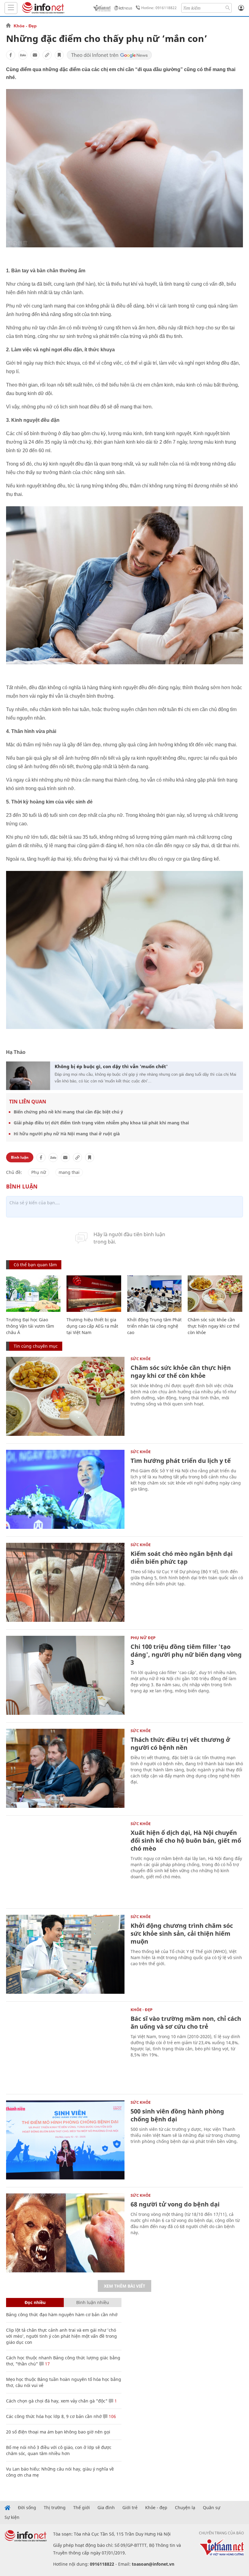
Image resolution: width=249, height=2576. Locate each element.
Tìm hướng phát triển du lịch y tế (181, 1461)
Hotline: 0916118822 (159, 8)
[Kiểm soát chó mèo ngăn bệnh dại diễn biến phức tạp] (65, 1582)
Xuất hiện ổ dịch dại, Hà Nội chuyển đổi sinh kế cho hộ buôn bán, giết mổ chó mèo (186, 1840)
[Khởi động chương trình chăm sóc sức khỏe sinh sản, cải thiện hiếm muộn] (65, 1954)
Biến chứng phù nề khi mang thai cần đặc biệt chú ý (68, 1112)
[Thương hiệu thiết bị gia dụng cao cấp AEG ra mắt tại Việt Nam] (94, 1294)
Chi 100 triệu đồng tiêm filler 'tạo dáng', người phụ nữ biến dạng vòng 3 (186, 1654)
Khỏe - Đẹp (25, 26)
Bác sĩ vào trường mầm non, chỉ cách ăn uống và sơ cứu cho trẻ (186, 2022)
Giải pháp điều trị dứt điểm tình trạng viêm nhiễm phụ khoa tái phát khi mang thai (101, 1123)
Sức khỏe (141, 1359)
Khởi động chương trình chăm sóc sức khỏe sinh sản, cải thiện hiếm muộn (182, 1933)
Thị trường (55, 2508)
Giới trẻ (130, 2508)
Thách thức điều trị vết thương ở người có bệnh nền (180, 1744)
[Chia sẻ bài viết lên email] (35, 55)
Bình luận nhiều (93, 2302)
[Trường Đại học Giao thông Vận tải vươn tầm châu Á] (33, 1294)
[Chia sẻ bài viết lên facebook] (11, 55)
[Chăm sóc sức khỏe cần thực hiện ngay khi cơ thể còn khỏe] (215, 1294)
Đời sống (27, 2508)
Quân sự (211, 2508)
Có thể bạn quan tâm (35, 1265)
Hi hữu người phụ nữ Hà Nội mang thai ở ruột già (67, 1134)
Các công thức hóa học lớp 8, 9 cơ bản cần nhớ (54, 2416)
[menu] (11, 8)
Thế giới (82, 2508)
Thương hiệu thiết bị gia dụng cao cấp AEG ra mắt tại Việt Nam (92, 1326)
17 (47, 2364)
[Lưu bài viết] (59, 55)
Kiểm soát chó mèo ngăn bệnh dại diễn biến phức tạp (182, 1558)
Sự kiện (12, 2517)
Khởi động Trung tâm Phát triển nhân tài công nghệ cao (154, 1326)
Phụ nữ (39, 1172)
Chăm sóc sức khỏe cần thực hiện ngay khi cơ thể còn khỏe (214, 1326)
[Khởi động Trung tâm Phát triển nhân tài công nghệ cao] (154, 1294)
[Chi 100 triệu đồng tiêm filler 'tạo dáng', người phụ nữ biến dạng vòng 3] (65, 1675)
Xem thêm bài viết (124, 2286)
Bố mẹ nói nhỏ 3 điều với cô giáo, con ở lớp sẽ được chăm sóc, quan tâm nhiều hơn (59, 2450)
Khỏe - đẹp (156, 2508)
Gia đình (106, 2508)
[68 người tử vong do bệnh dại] (65, 2233)
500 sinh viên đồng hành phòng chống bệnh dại (177, 2115)
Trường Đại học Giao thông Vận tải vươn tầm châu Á (30, 1326)
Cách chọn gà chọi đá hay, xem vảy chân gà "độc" (57, 2401)
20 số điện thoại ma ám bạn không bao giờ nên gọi (58, 2432)
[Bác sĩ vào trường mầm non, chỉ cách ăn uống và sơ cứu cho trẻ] (65, 2047)
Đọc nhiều (35, 2302)
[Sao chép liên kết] (47, 55)
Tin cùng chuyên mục (36, 1346)
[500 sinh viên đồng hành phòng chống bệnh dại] (65, 2140)
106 (112, 2416)
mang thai (69, 1172)
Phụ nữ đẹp (143, 1638)
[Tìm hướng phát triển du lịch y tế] (65, 1489)
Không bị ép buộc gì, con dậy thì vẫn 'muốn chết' (111, 1066)
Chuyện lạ (185, 2508)
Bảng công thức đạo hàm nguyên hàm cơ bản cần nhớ (62, 2315)
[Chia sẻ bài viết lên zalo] (23, 55)
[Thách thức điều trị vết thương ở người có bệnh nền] (65, 1768)
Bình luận (20, 1157)
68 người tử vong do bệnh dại (175, 2204)
